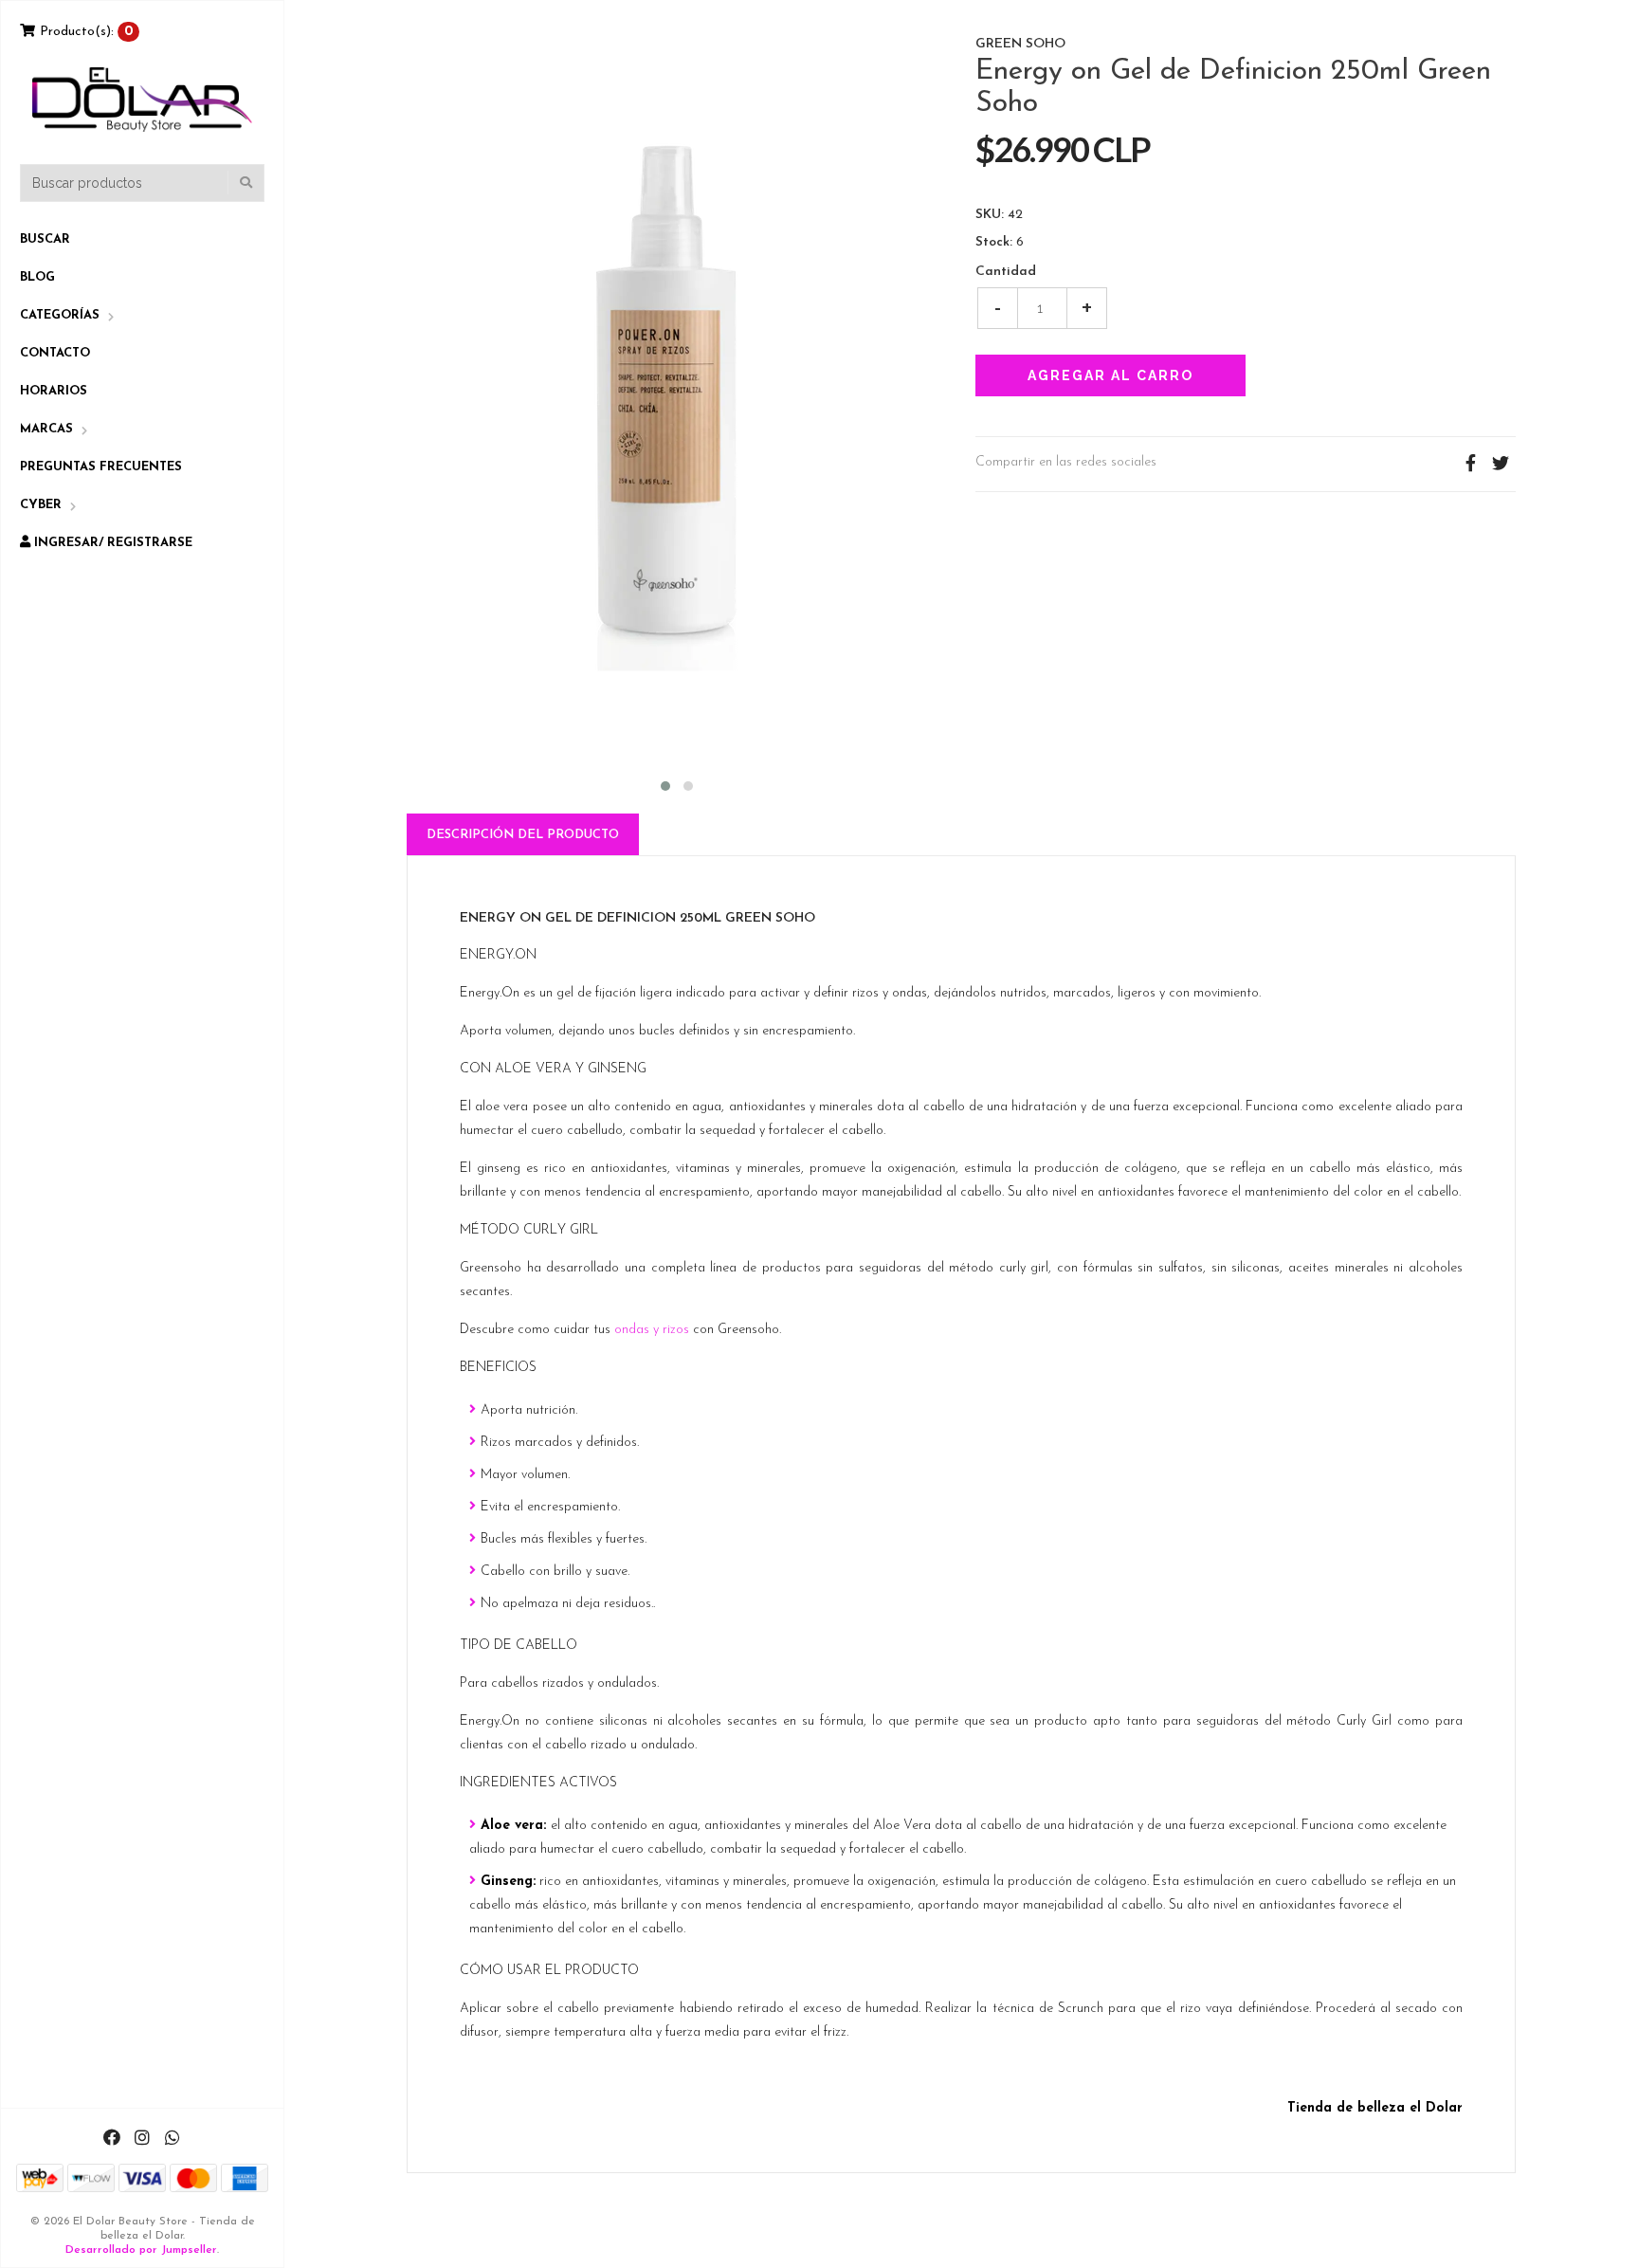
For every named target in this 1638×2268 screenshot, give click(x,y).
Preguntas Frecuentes (101, 467)
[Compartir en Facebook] (1470, 464)
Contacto (55, 353)
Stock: (994, 243)
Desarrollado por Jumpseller (141, 2250)
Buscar (45, 239)
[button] (665, 784)
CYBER (41, 505)
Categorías (60, 315)
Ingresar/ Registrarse (111, 543)
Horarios (54, 391)
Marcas (46, 429)
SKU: (990, 215)
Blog (37, 277)
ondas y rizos (652, 1330)
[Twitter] (1501, 464)
